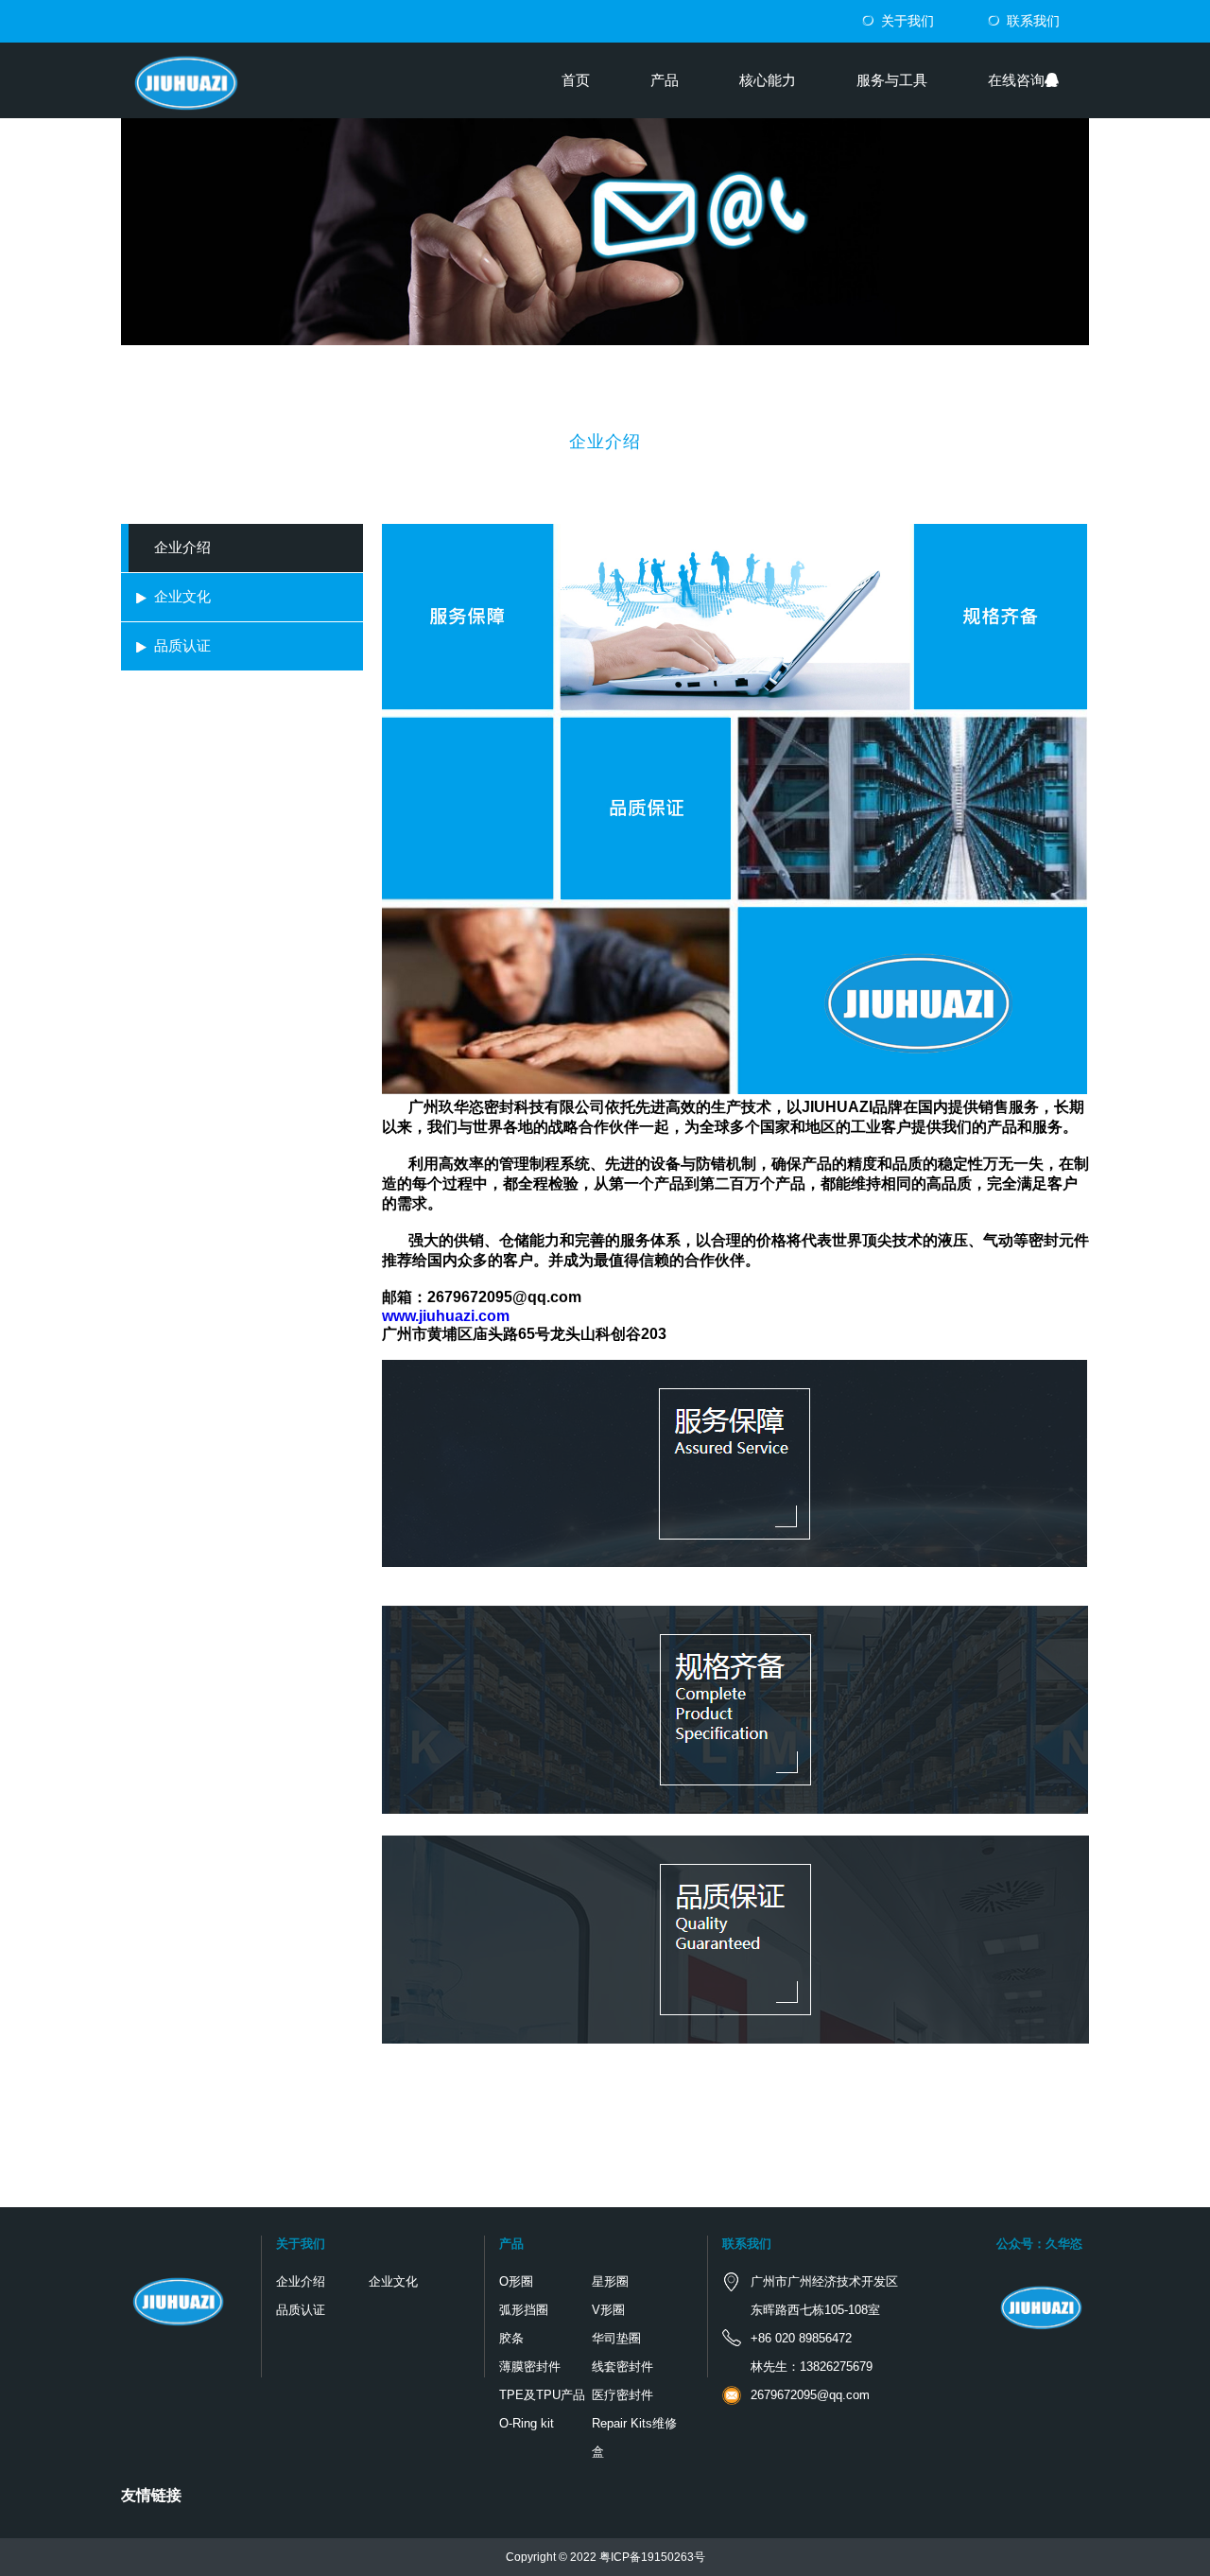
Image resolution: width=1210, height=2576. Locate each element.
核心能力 (768, 80)
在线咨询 (1016, 80)
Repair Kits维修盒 (634, 2437)
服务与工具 (892, 80)
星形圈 (610, 2281)
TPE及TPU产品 (542, 2395)
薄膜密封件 (530, 2367)
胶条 (511, 2338)
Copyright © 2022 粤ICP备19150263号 (605, 2557)
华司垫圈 (616, 2338)
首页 (576, 80)
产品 (665, 80)
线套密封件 (622, 2367)
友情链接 (151, 2495)
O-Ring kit (527, 2423)
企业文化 (182, 596)
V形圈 (608, 2310)
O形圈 (516, 2281)
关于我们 (907, 21)
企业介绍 (182, 547)
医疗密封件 (622, 2395)
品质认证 (182, 645)
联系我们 (1033, 21)
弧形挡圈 (524, 2310)
